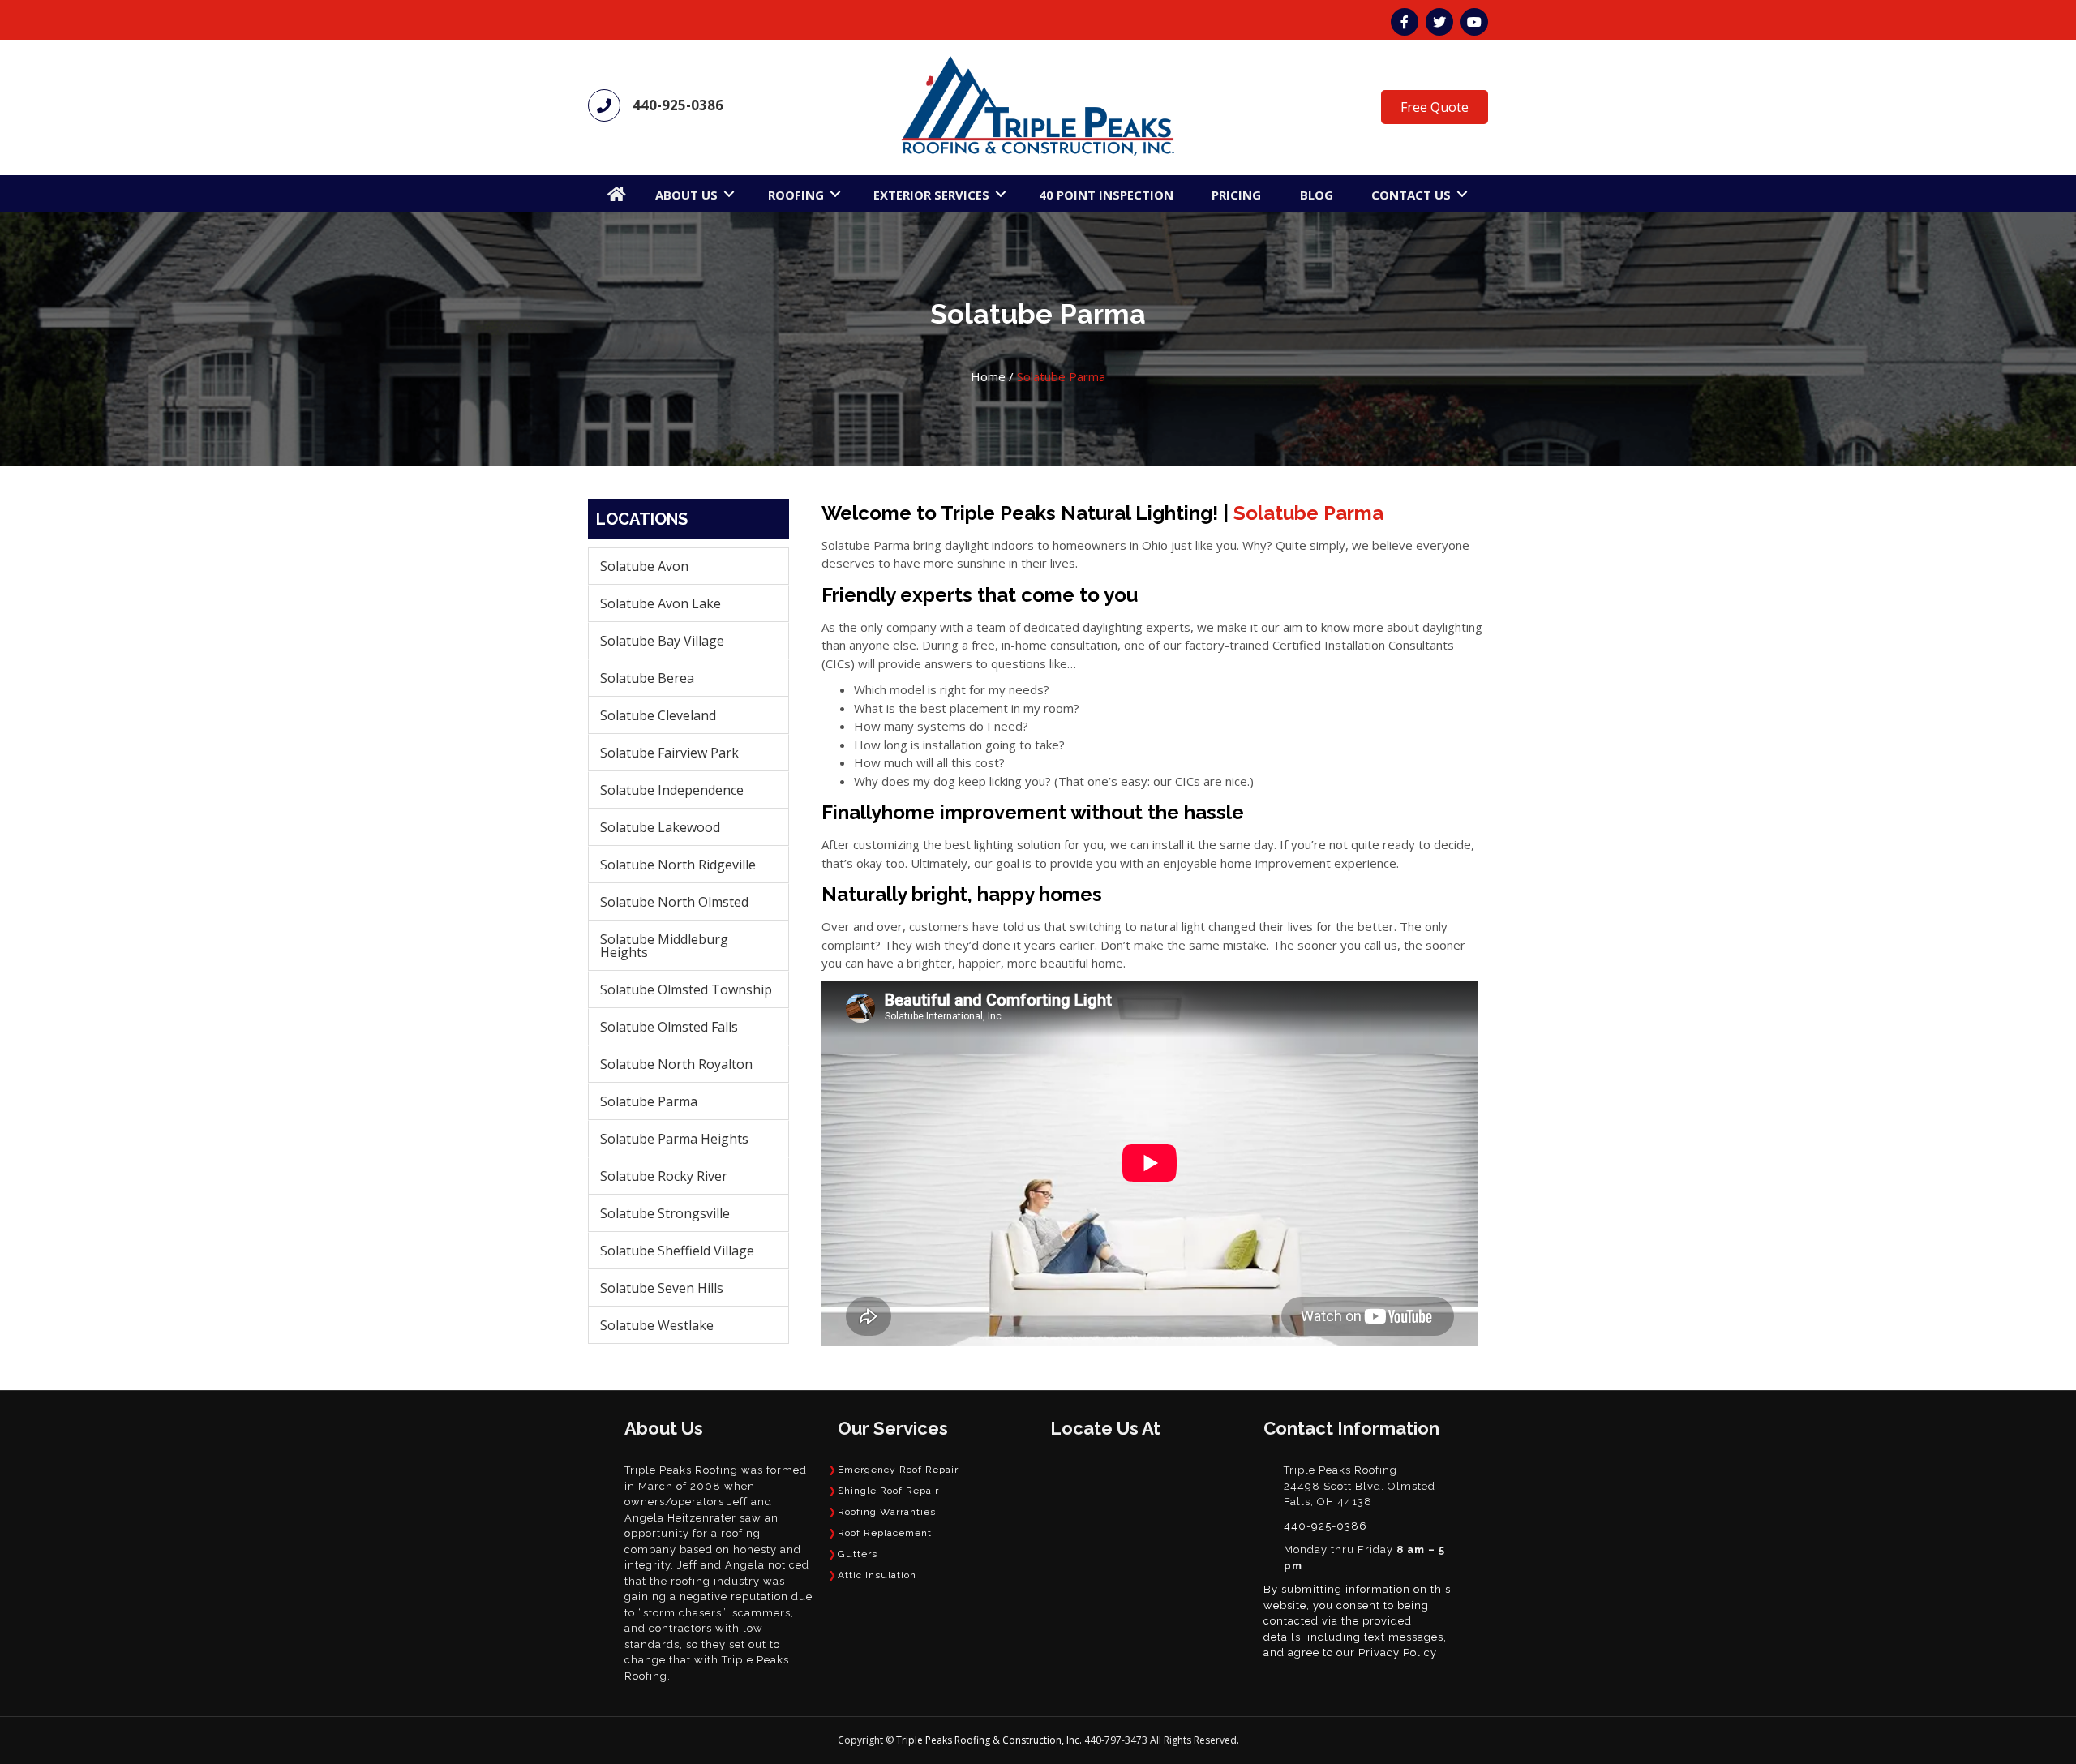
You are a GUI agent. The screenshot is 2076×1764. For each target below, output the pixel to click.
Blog (1317, 195)
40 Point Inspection (1106, 195)
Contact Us (1411, 195)
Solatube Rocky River (664, 1176)
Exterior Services (931, 195)
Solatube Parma (649, 1101)
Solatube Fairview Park (669, 753)
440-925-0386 (678, 105)
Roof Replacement (885, 1533)
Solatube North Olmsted (674, 902)
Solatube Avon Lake (661, 603)
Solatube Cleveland (658, 715)
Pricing (1236, 195)
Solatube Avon (644, 566)
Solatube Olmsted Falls (669, 1027)
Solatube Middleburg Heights (664, 946)
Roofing (796, 195)
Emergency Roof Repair (898, 1470)
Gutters (858, 1554)
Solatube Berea (647, 678)
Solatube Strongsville (665, 1213)
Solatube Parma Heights (674, 1139)
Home (988, 376)
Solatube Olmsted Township (686, 989)
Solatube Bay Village (662, 641)
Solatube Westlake (657, 1325)
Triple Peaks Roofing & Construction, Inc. (990, 1740)
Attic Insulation (877, 1575)
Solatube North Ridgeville (678, 865)
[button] (729, 194)
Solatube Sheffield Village (677, 1251)
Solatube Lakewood (660, 827)
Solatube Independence (672, 790)
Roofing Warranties (887, 1512)
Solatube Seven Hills (662, 1288)
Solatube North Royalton (676, 1064)
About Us (686, 195)
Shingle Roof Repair (888, 1491)
